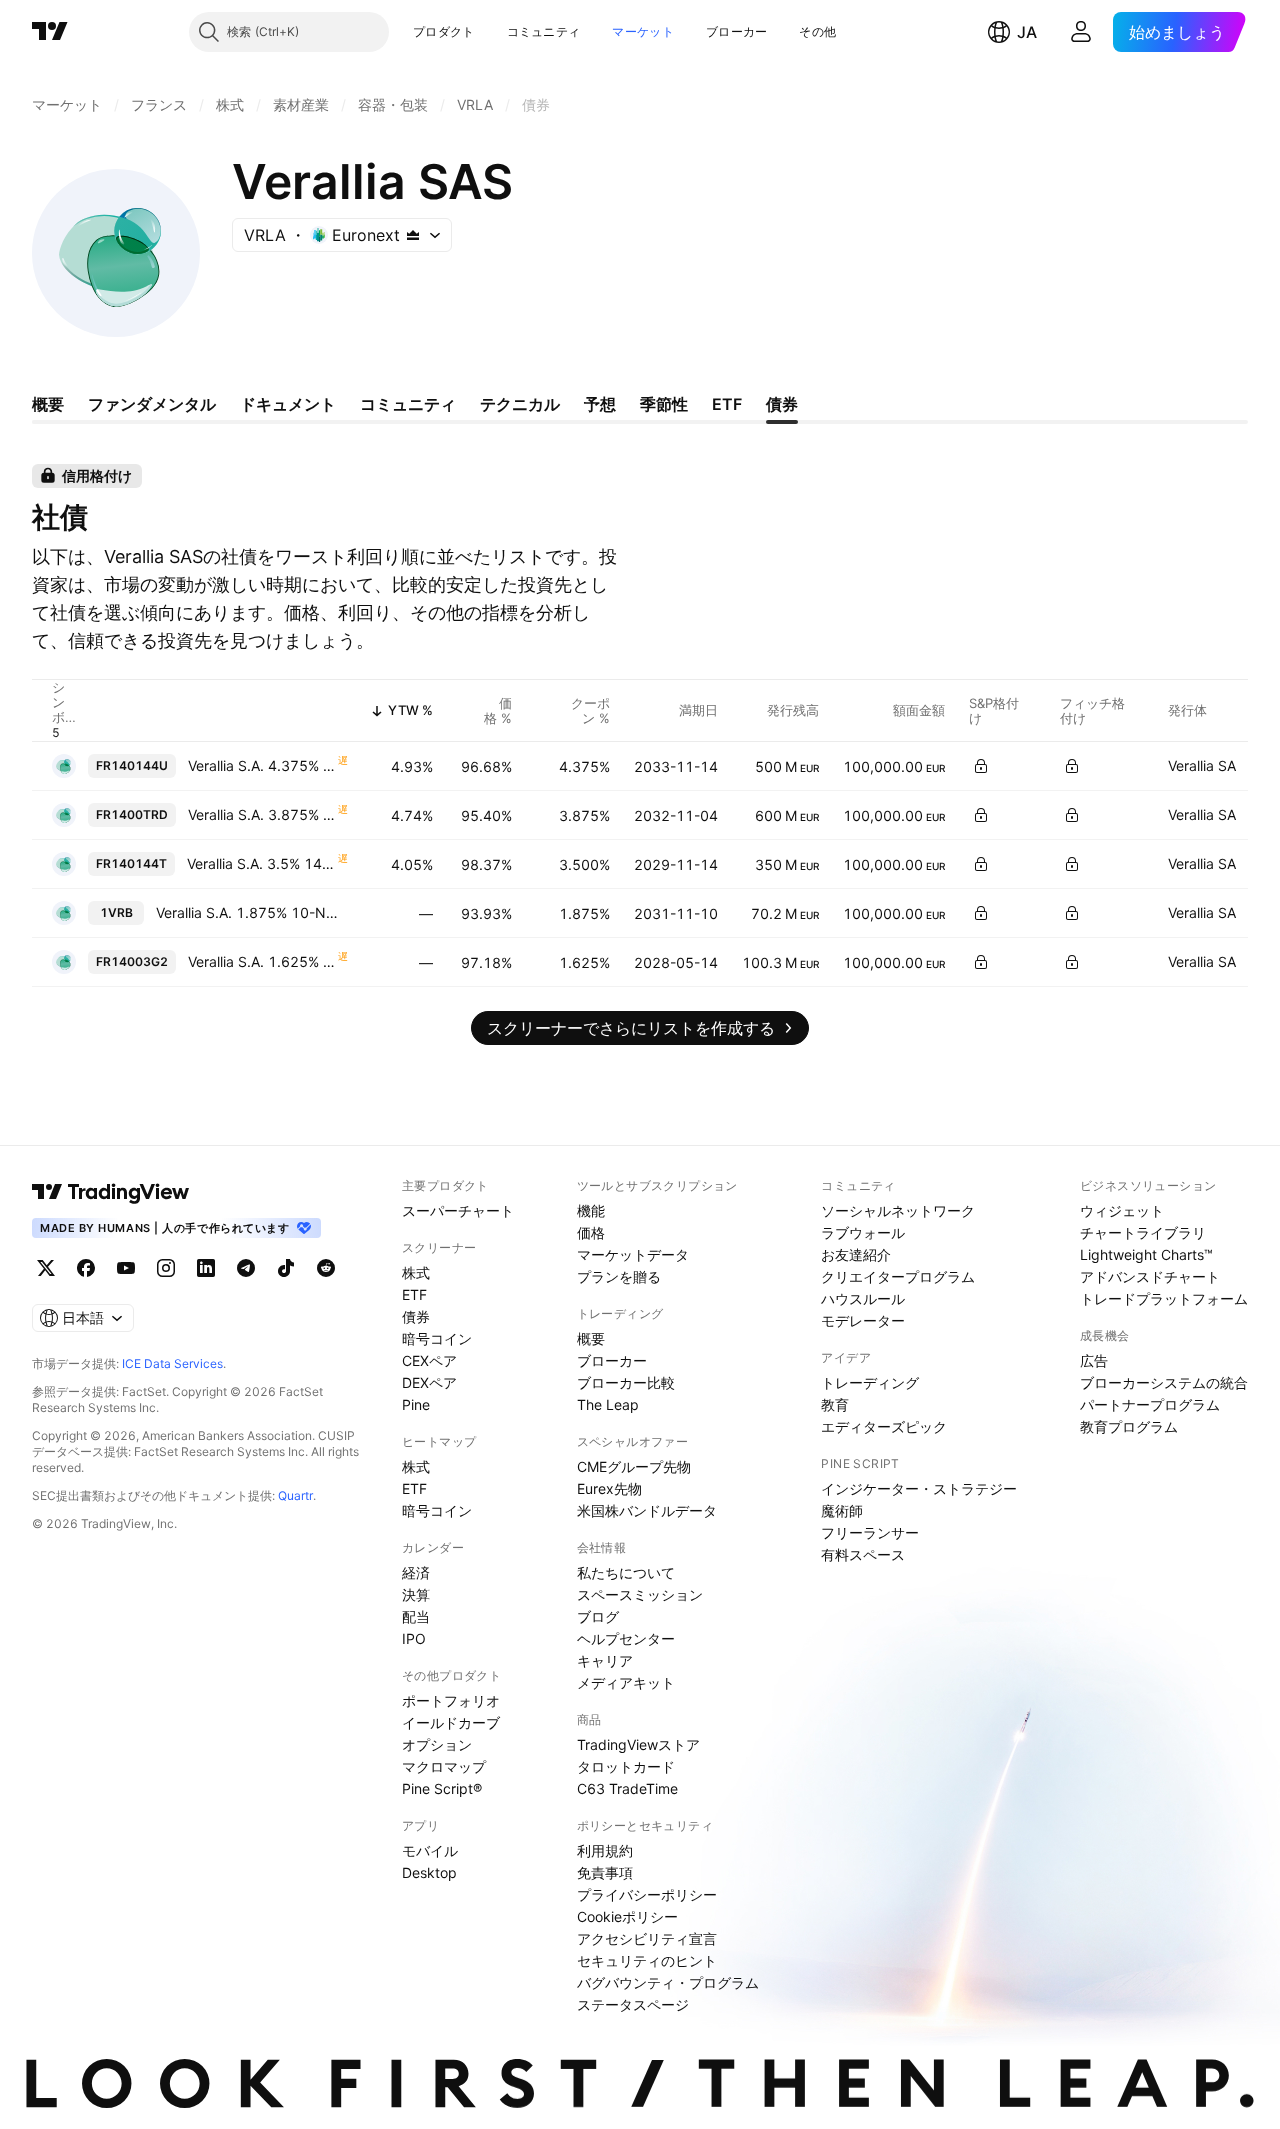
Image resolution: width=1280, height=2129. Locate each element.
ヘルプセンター (626, 1638)
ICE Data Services (172, 1363)
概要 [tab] (48, 404)
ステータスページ (633, 2004)
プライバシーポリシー (647, 1894)
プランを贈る (619, 1276)
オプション (437, 1744)
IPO (414, 1638)
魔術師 (842, 1510)
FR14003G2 (132, 961)
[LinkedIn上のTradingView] (206, 1268)
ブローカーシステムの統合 (1164, 1382)
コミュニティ (544, 31)
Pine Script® (442, 1788)
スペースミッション (640, 1594)
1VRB (116, 912)
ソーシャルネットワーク (898, 1210)
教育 (835, 1404)
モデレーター (863, 1320)
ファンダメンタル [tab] (152, 404)
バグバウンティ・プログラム (668, 1982)
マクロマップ (444, 1766)
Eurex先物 (609, 1488)
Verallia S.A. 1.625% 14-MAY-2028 (262, 961)
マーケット (643, 31)
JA (1027, 32)
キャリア (605, 1660)
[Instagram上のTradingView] (166, 1268)
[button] (490, 32)
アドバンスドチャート (1150, 1276)
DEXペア (429, 1382)
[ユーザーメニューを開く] (1081, 32)
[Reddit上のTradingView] (326, 1268)
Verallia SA (1202, 765)
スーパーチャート (458, 1210)
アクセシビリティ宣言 (647, 1938)
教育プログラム (1129, 1426)
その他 (817, 31)
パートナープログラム (1150, 1404)
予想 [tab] (600, 404)
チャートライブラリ (1143, 1232)
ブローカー (737, 31)
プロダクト (444, 31)
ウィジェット (1122, 1210)
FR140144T (131, 863)
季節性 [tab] (664, 404)
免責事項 (605, 1872)
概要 (591, 1338)
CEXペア (429, 1360)
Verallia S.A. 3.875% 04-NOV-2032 (262, 814)
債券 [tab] (782, 404)
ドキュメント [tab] (288, 404)
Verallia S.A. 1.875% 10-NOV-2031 (252, 912)
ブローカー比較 (626, 1382)
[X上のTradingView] (46, 1268)
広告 (1094, 1360)
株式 (416, 1272)
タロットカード (626, 1766)
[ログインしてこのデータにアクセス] (981, 766)
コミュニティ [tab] (408, 404)
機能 (591, 1210)
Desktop (429, 1872)
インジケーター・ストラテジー (919, 1488)
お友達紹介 (856, 1254)
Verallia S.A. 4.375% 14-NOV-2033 (262, 765)
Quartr (295, 1495)
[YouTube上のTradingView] (126, 1268)
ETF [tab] (727, 404)
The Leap (608, 1404)
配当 (416, 1616)
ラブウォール (863, 1232)
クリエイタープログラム (898, 1276)
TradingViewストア (638, 1744)
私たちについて (626, 1572)
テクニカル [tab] (520, 404)
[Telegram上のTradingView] (246, 1268)
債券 (416, 1316)
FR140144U (132, 765)
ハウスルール (863, 1298)
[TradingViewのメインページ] (50, 32)
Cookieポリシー (627, 1916)
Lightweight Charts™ (1146, 1254)
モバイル (430, 1850)
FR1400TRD (132, 814)
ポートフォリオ (451, 1700)
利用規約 (605, 1850)
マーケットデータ (633, 1254)
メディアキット (626, 1682)
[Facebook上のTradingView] (86, 1268)
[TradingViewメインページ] (111, 1192)
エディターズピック (884, 1426)
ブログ (598, 1616)
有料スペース (863, 1554)
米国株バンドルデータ (647, 1510)
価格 (591, 1232)
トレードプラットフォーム (1164, 1298)
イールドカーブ (451, 1722)
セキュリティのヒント (647, 1960)
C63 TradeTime (627, 1788)
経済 (416, 1572)
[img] (413, 235)
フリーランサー (870, 1532)
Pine (416, 1404)
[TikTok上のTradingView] (286, 1268)
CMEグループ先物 (634, 1466)
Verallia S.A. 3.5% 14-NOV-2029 (261, 863)
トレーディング (870, 1382)
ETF (414, 1294)
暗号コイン (437, 1338)
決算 (416, 1594)
